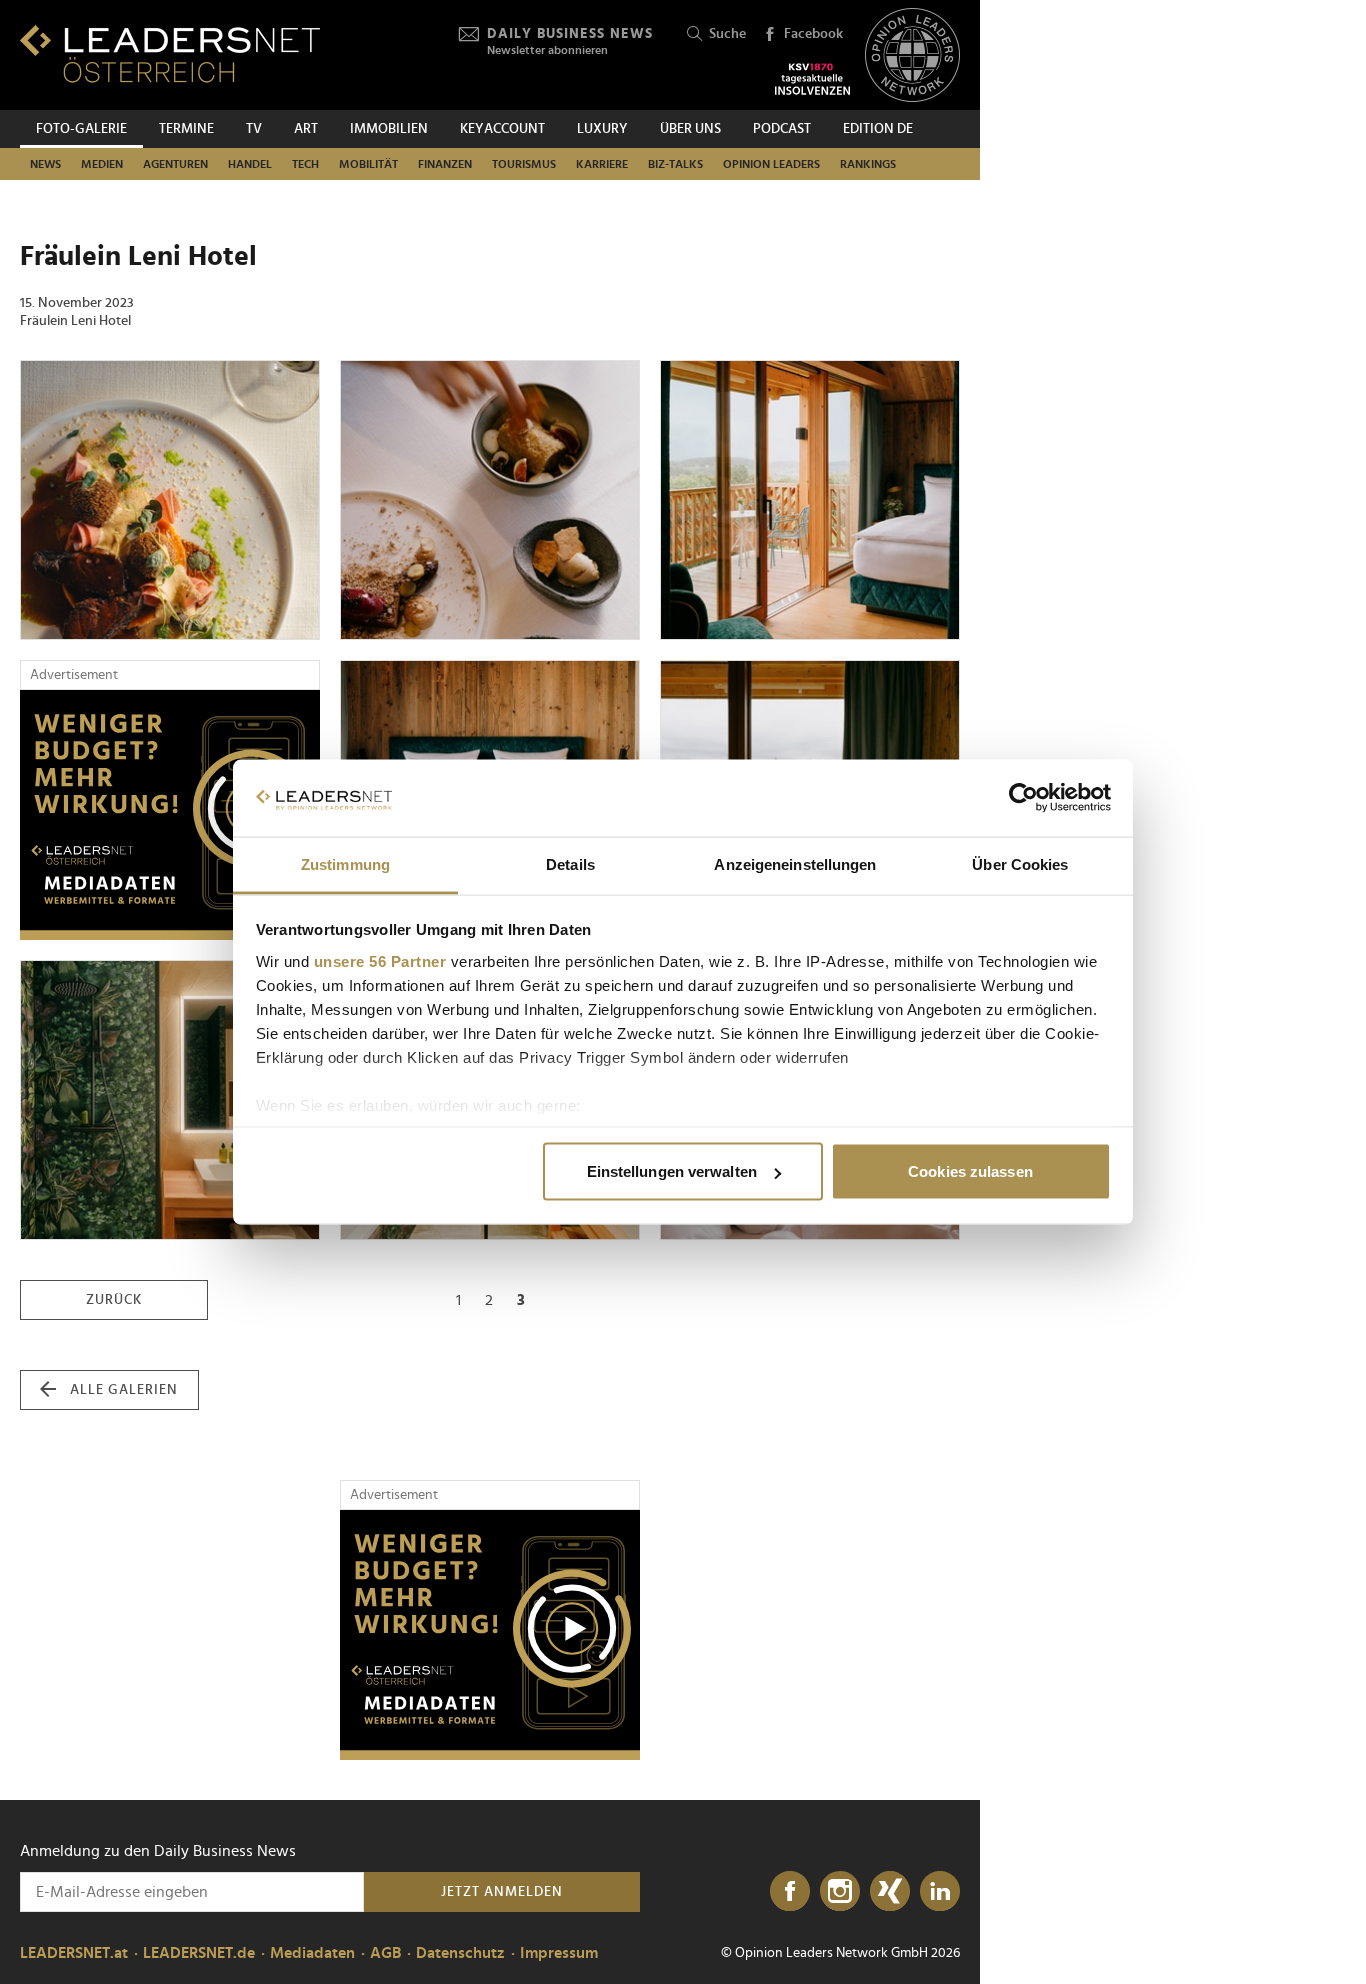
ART (306, 129)
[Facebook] (790, 1892)
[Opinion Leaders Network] (912, 55)
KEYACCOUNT (502, 129)
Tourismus (524, 164)
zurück (114, 1300)
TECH (305, 164)
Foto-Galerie (81, 129)
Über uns (690, 129)
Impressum (559, 1953)
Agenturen (175, 164)
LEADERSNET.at (74, 1953)
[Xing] (890, 1892)
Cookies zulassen (970, 1171)
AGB (385, 1953)
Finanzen (445, 164)
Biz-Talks (675, 164)
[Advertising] (170, 815)
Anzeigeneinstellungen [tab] (795, 863)
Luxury (602, 129)
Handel (250, 164)
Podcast (782, 129)
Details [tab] (570, 863)
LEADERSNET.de (199, 1953)
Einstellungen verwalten (672, 1171)
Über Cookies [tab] (1020, 863)
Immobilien (389, 129)
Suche (727, 34)
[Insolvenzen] (812, 79)
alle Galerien (124, 1390)
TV (254, 129)
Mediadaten (312, 1953)
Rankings (868, 164)
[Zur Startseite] (170, 53)
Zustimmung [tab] (345, 863)
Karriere (602, 164)
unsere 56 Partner (380, 960)
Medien (102, 164)
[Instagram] (840, 1892)
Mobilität (368, 164)
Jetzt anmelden (502, 1892)
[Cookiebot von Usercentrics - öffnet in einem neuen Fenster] (1023, 798)
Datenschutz (460, 1953)
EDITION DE (878, 129)
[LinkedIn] (940, 1892)
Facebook (813, 34)
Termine (186, 129)
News (45, 164)
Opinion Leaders (771, 164)
